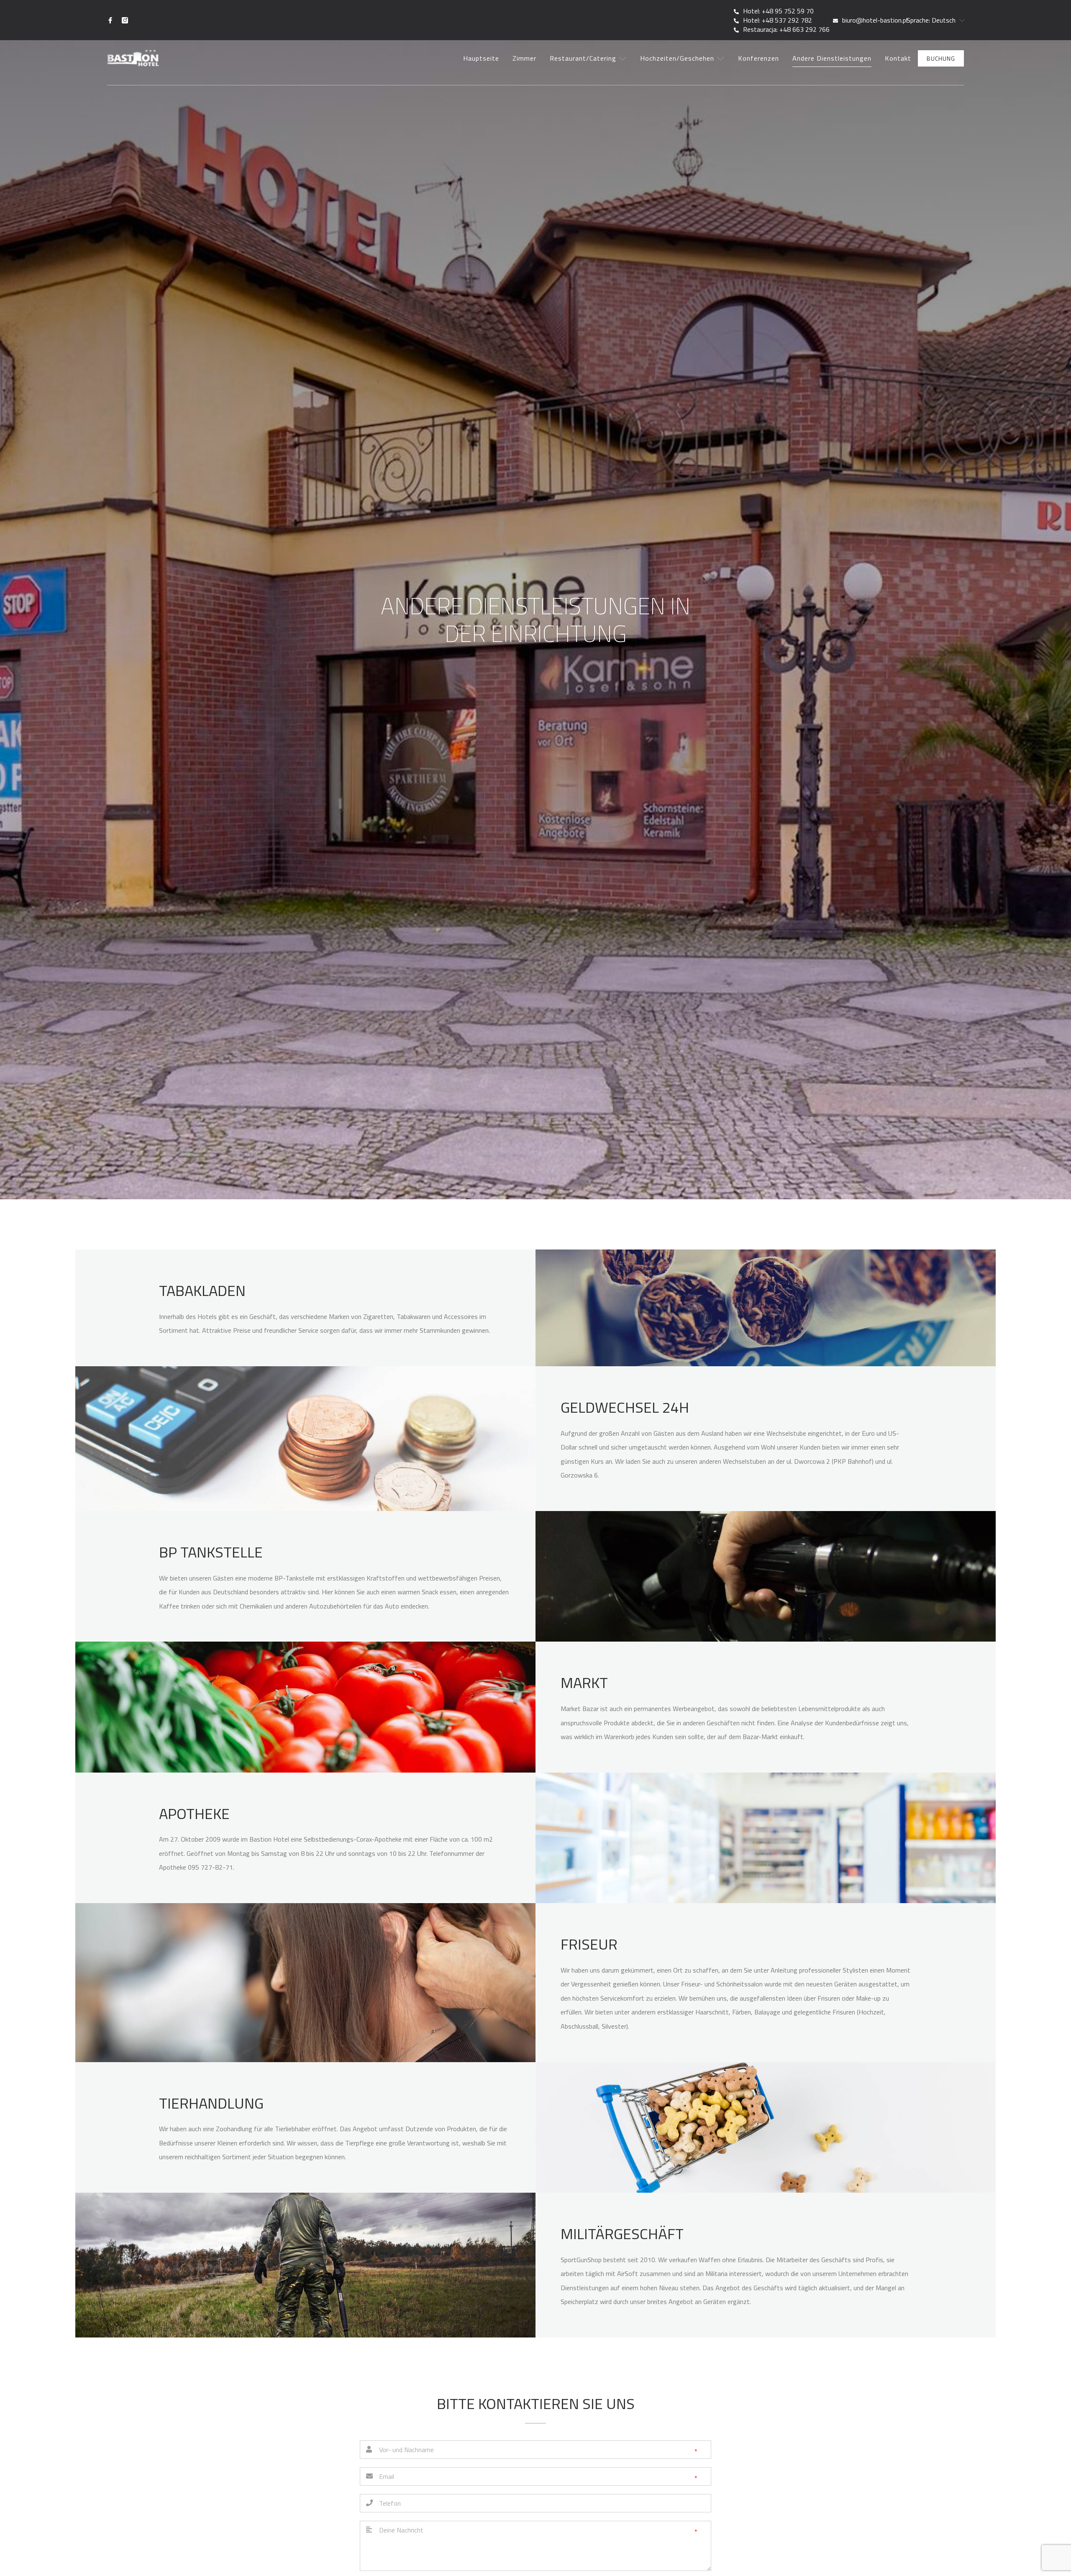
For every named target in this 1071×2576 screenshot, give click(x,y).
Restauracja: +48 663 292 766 (786, 29)
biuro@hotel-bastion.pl (875, 20)
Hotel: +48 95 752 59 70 (778, 11)
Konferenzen (758, 58)
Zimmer (524, 58)
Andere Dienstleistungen (832, 58)
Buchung (941, 58)
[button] (931, 20)
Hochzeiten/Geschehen (678, 58)
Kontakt (898, 58)
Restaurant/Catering (584, 58)
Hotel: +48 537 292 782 (778, 20)
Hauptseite (481, 58)
